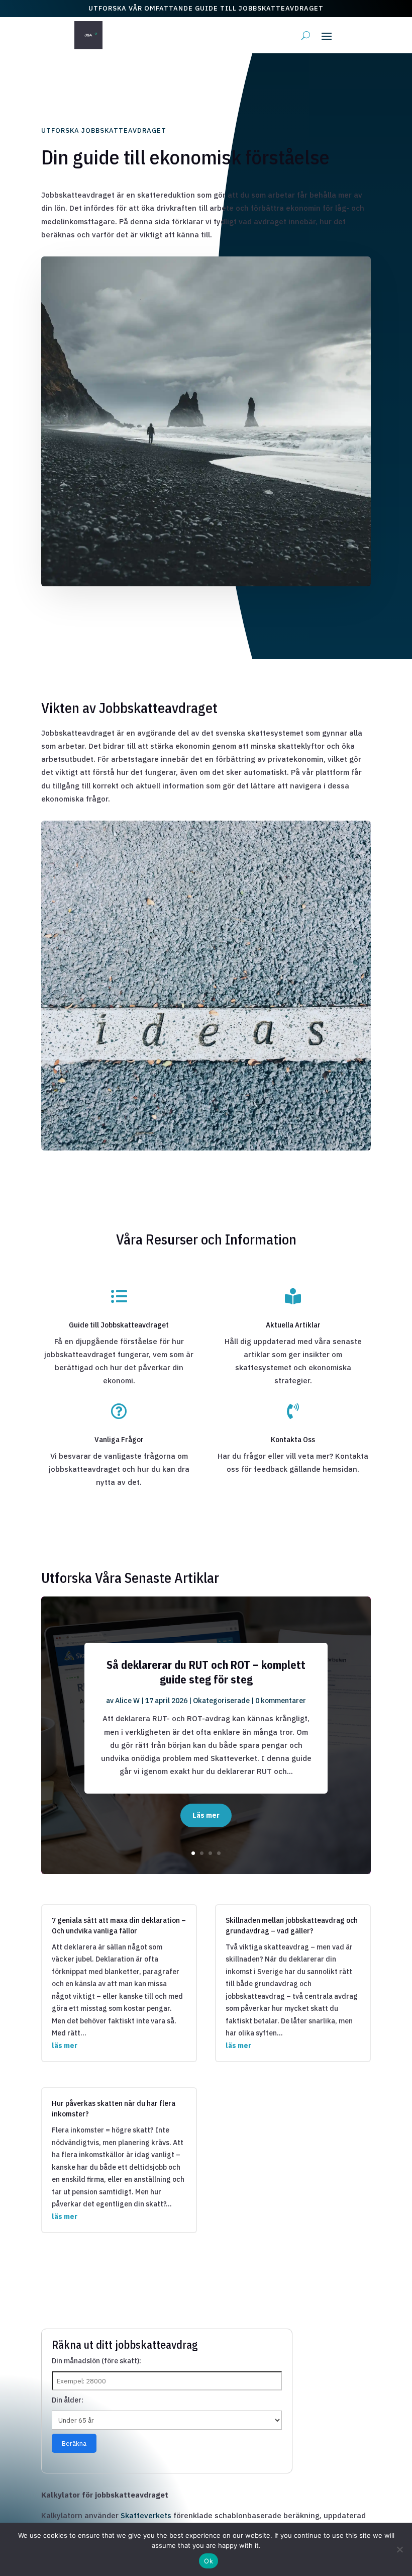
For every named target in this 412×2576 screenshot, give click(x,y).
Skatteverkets (146, 2515)
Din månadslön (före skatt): (96, 2361)
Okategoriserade (221, 1701)
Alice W (127, 1701)
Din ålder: (68, 2400)
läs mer (65, 2046)
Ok (209, 2561)
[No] (399, 2549)
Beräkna (74, 2443)
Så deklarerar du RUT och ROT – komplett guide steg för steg (206, 1672)
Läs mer (206, 1815)
